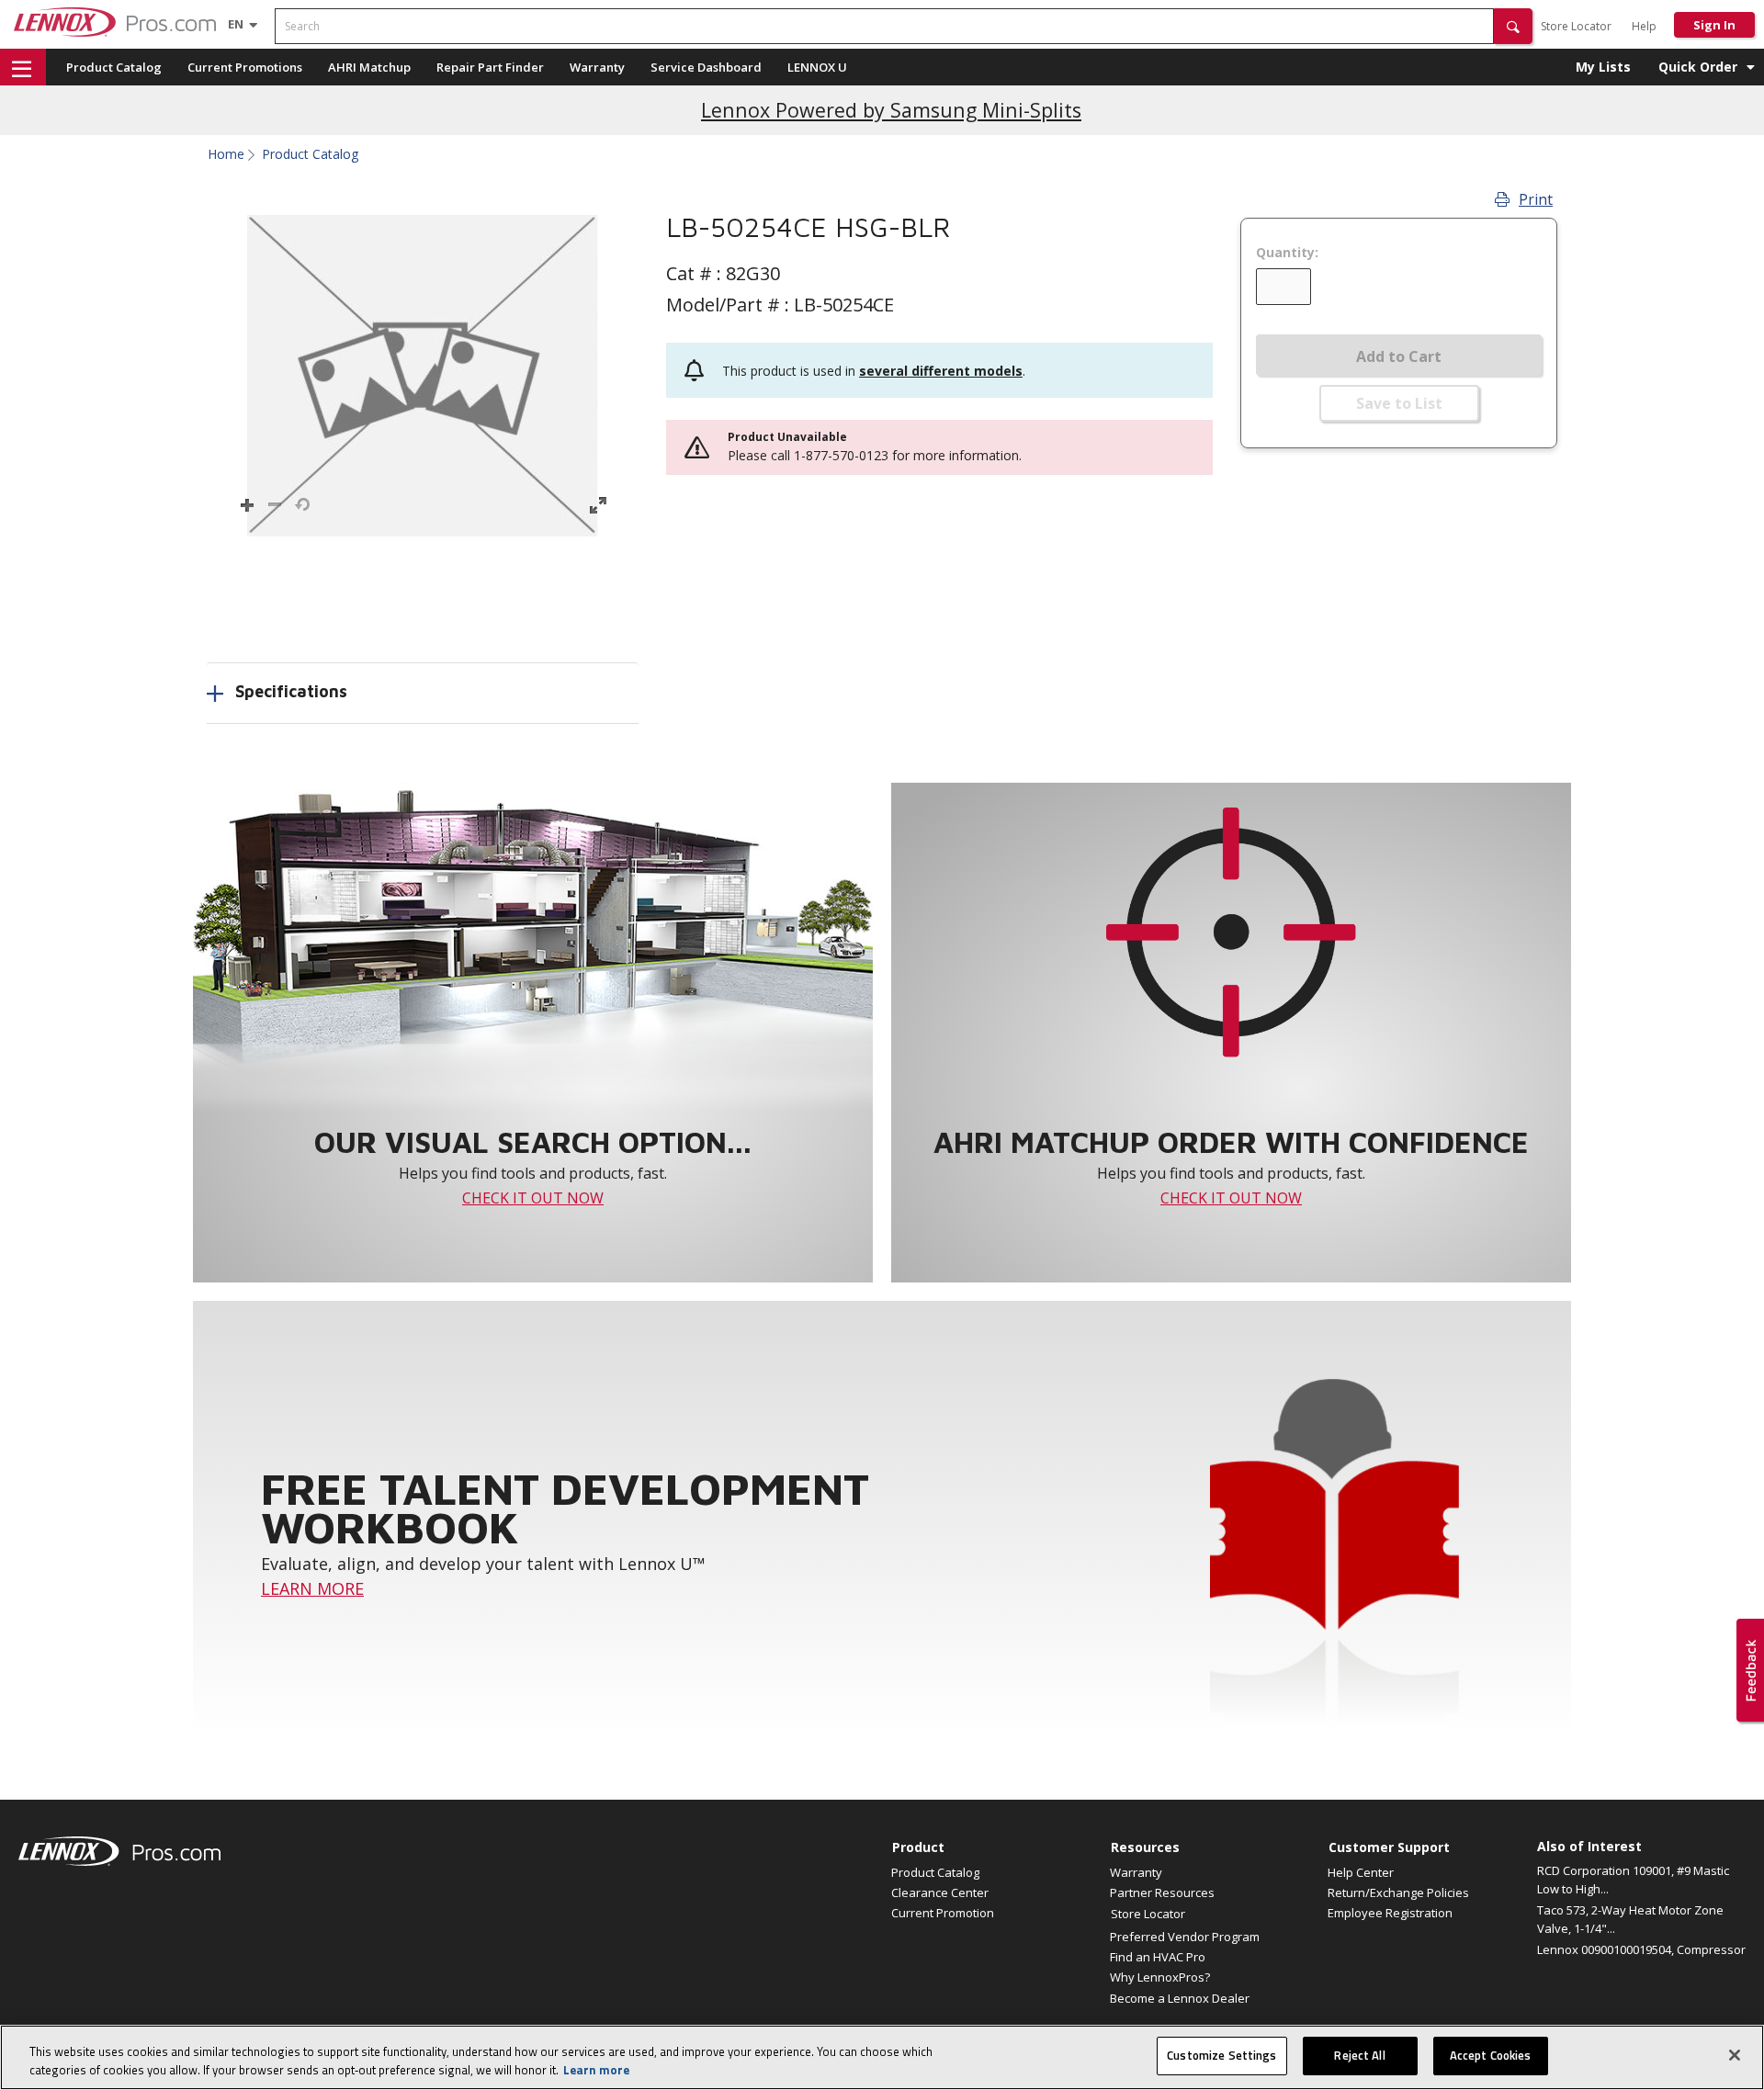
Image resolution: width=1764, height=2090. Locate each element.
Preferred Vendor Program (1185, 1937)
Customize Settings (1221, 2055)
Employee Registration (1390, 1913)
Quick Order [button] (1698, 67)
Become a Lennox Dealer (1180, 1998)
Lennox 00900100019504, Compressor (1641, 1949)
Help (1644, 26)
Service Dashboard (706, 67)
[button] (1513, 26)
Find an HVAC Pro (1158, 1957)
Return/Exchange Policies (1398, 1892)
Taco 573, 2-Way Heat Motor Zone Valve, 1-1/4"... (1630, 1919)
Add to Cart (1399, 356)
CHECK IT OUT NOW (533, 1198)
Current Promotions (245, 67)
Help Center (1361, 1872)
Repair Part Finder (490, 67)
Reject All (1359, 2055)
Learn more (596, 2070)
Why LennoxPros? (1160, 1977)
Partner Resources (1162, 1892)
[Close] (1735, 2055)
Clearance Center (940, 1892)
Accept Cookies (1491, 2055)
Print (1536, 199)
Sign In (1714, 25)
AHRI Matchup (369, 67)
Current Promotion (943, 1913)
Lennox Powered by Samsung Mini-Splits (891, 110)
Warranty (597, 67)
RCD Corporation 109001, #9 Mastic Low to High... (1633, 1880)
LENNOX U (817, 67)
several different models (941, 371)
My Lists (1603, 67)
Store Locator (1576, 26)
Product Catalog (114, 67)
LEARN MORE (312, 1588)
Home (226, 154)
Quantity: (1287, 253)
